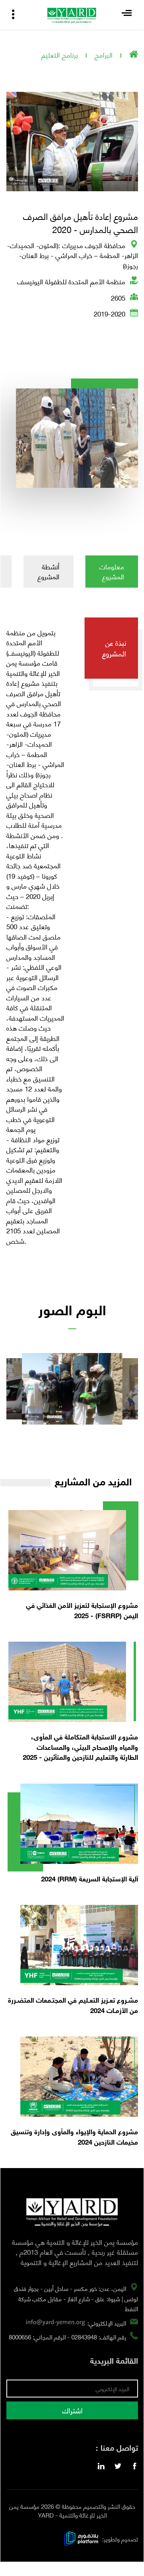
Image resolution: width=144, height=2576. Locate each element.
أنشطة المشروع (48, 571)
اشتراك (72, 2410)
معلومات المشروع (112, 571)
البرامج (104, 54)
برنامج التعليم (60, 54)
